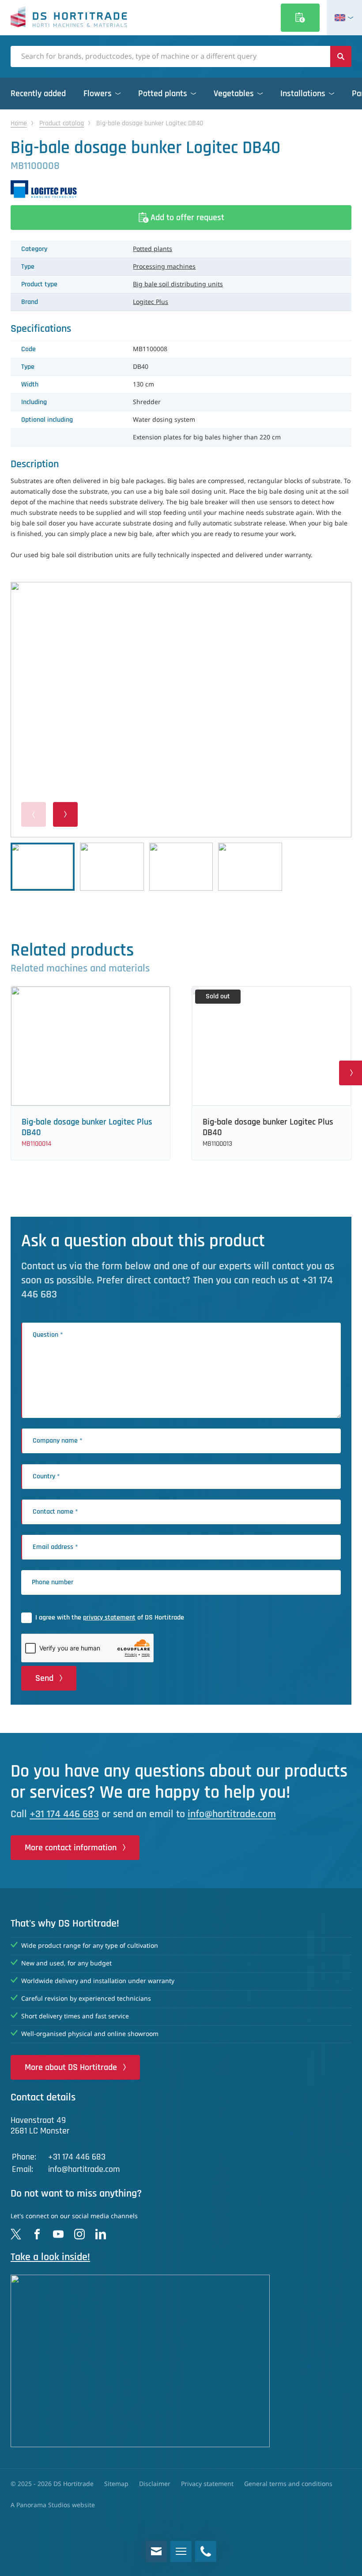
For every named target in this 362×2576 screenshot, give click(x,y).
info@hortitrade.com (232, 1814)
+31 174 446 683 (64, 1814)
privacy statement (109, 1618)
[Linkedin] (101, 2234)
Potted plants (153, 249)
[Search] (341, 56)
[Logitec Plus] (181, 189)
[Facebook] (37, 2234)
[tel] (206, 2551)
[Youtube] (58, 2234)
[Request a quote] (300, 18)
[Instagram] (79, 2234)
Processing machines (164, 267)
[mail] (156, 2551)
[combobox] (170, 56)
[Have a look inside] (181, 2361)
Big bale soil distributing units (178, 285)
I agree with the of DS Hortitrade (110, 1618)
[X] (16, 2234)
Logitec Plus (151, 302)
